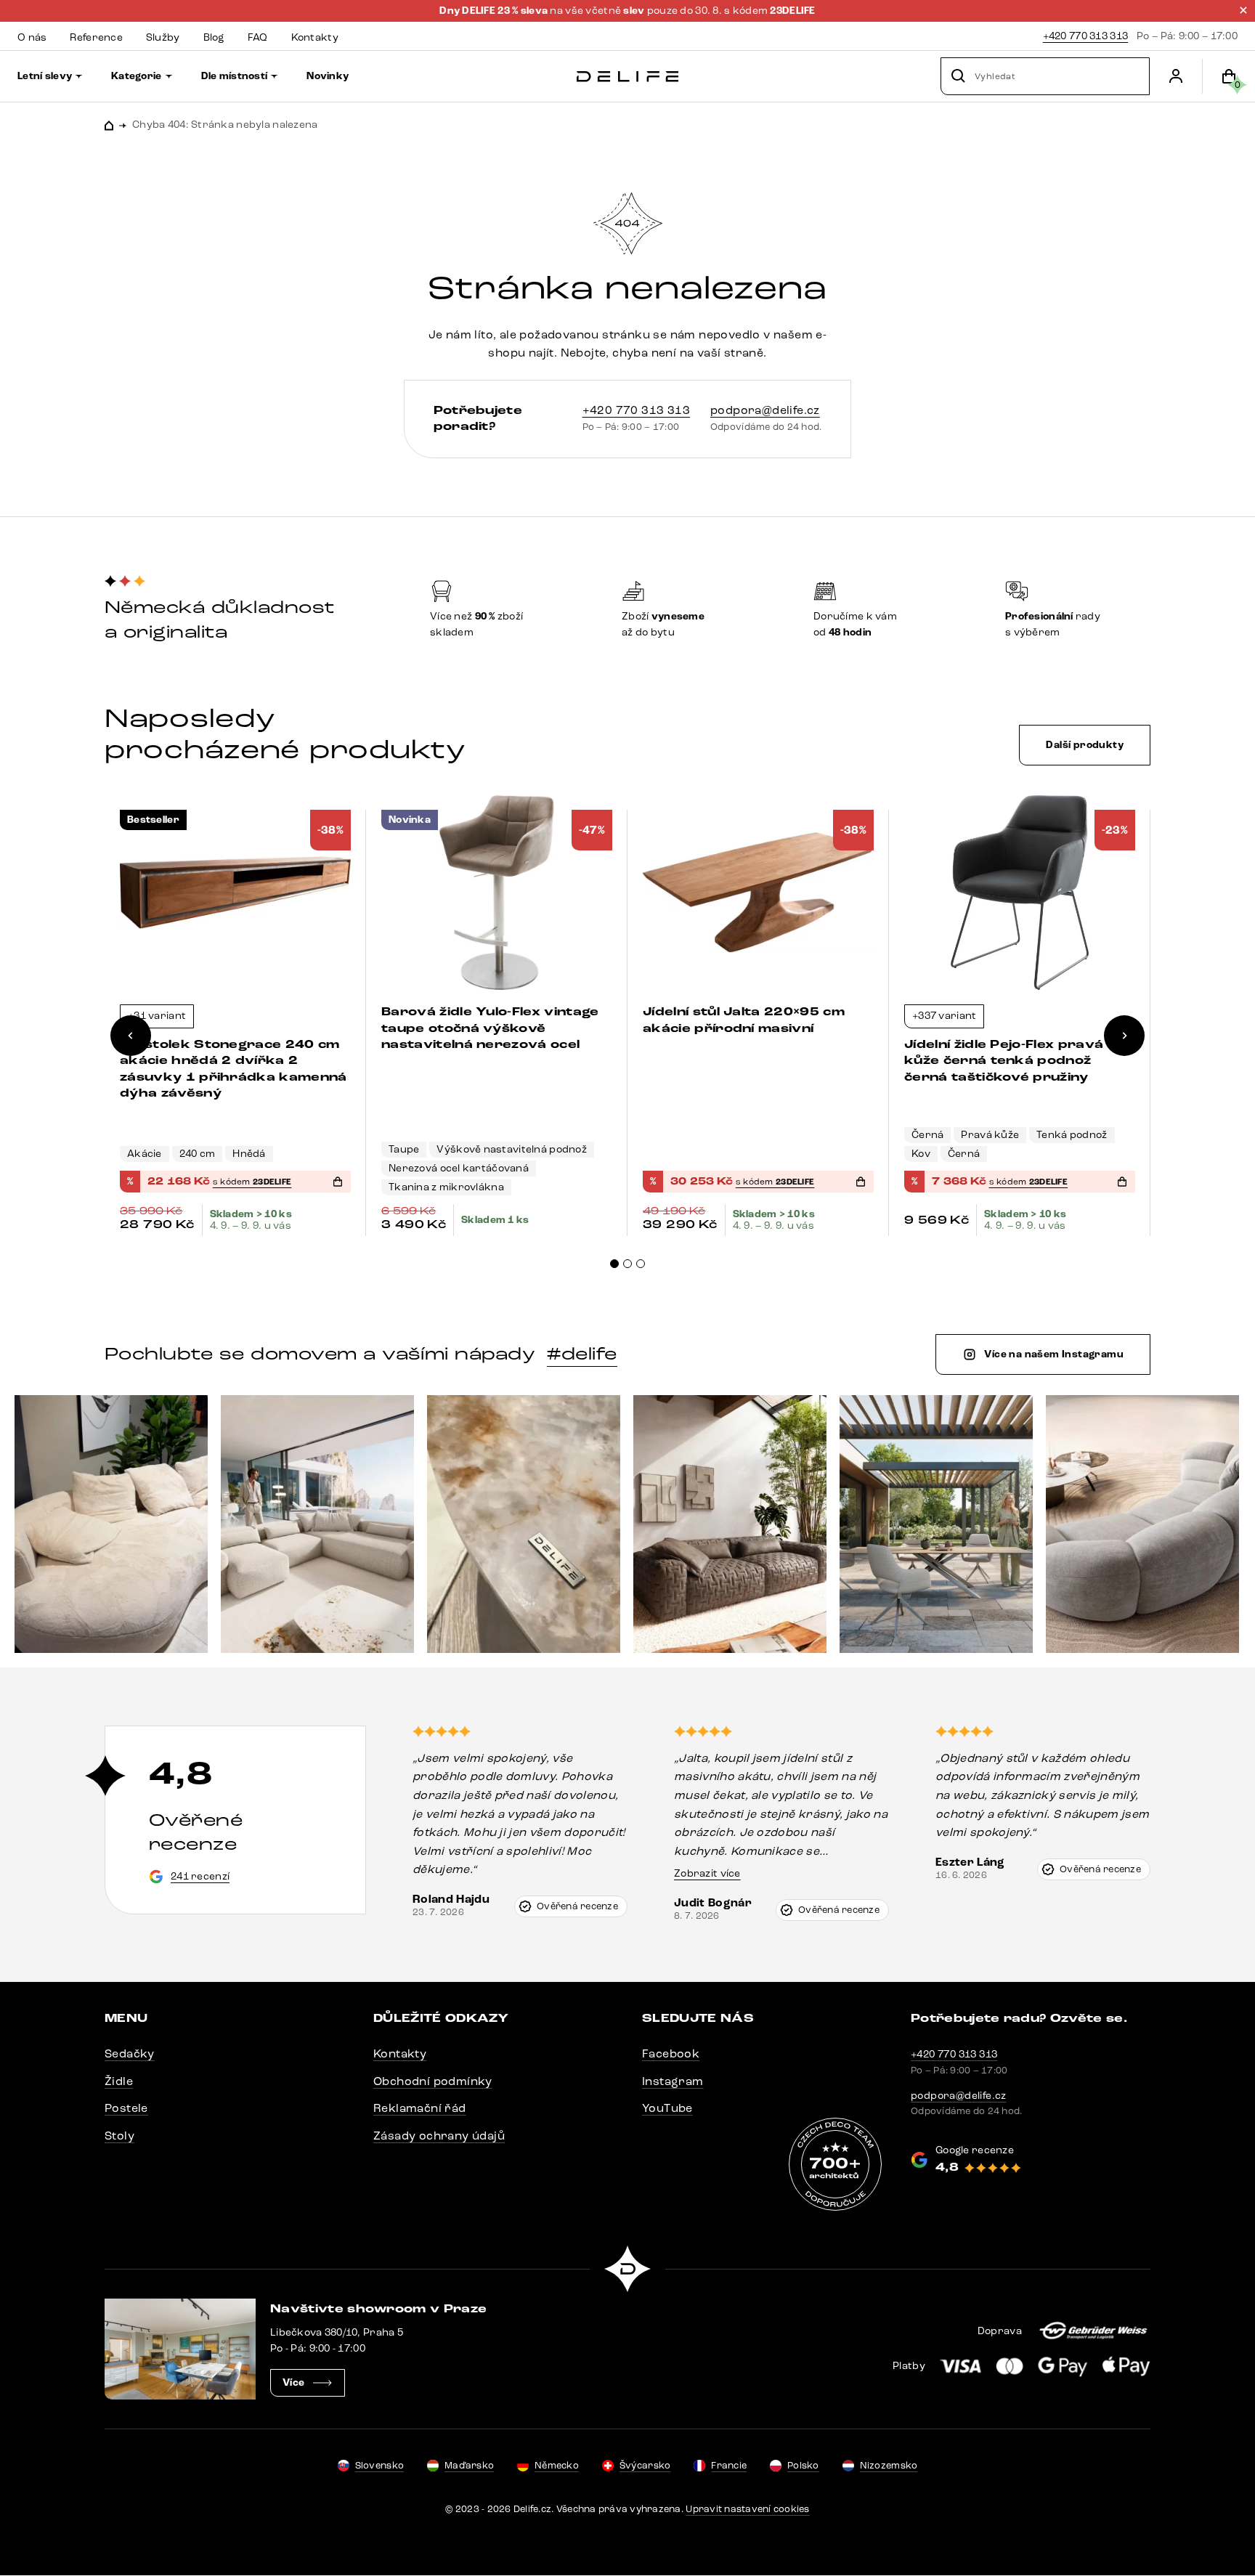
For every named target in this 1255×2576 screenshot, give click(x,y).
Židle (119, 2081)
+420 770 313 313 (1085, 36)
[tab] (614, 1264)
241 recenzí (200, 1876)
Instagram (673, 2081)
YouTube (667, 2108)
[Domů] (627, 77)
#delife (582, 1354)
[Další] (1124, 1036)
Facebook (671, 2053)
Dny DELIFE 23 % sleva (495, 11)
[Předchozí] (131, 1036)
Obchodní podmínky (433, 2081)
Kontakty (400, 2053)
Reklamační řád (420, 2108)
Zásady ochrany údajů (439, 2136)
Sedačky (130, 2053)
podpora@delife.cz (765, 410)
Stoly (119, 2136)
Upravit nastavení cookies (748, 2509)
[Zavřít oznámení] (1243, 10)
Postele (126, 2108)
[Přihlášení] (1176, 76)
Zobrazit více (707, 1873)
